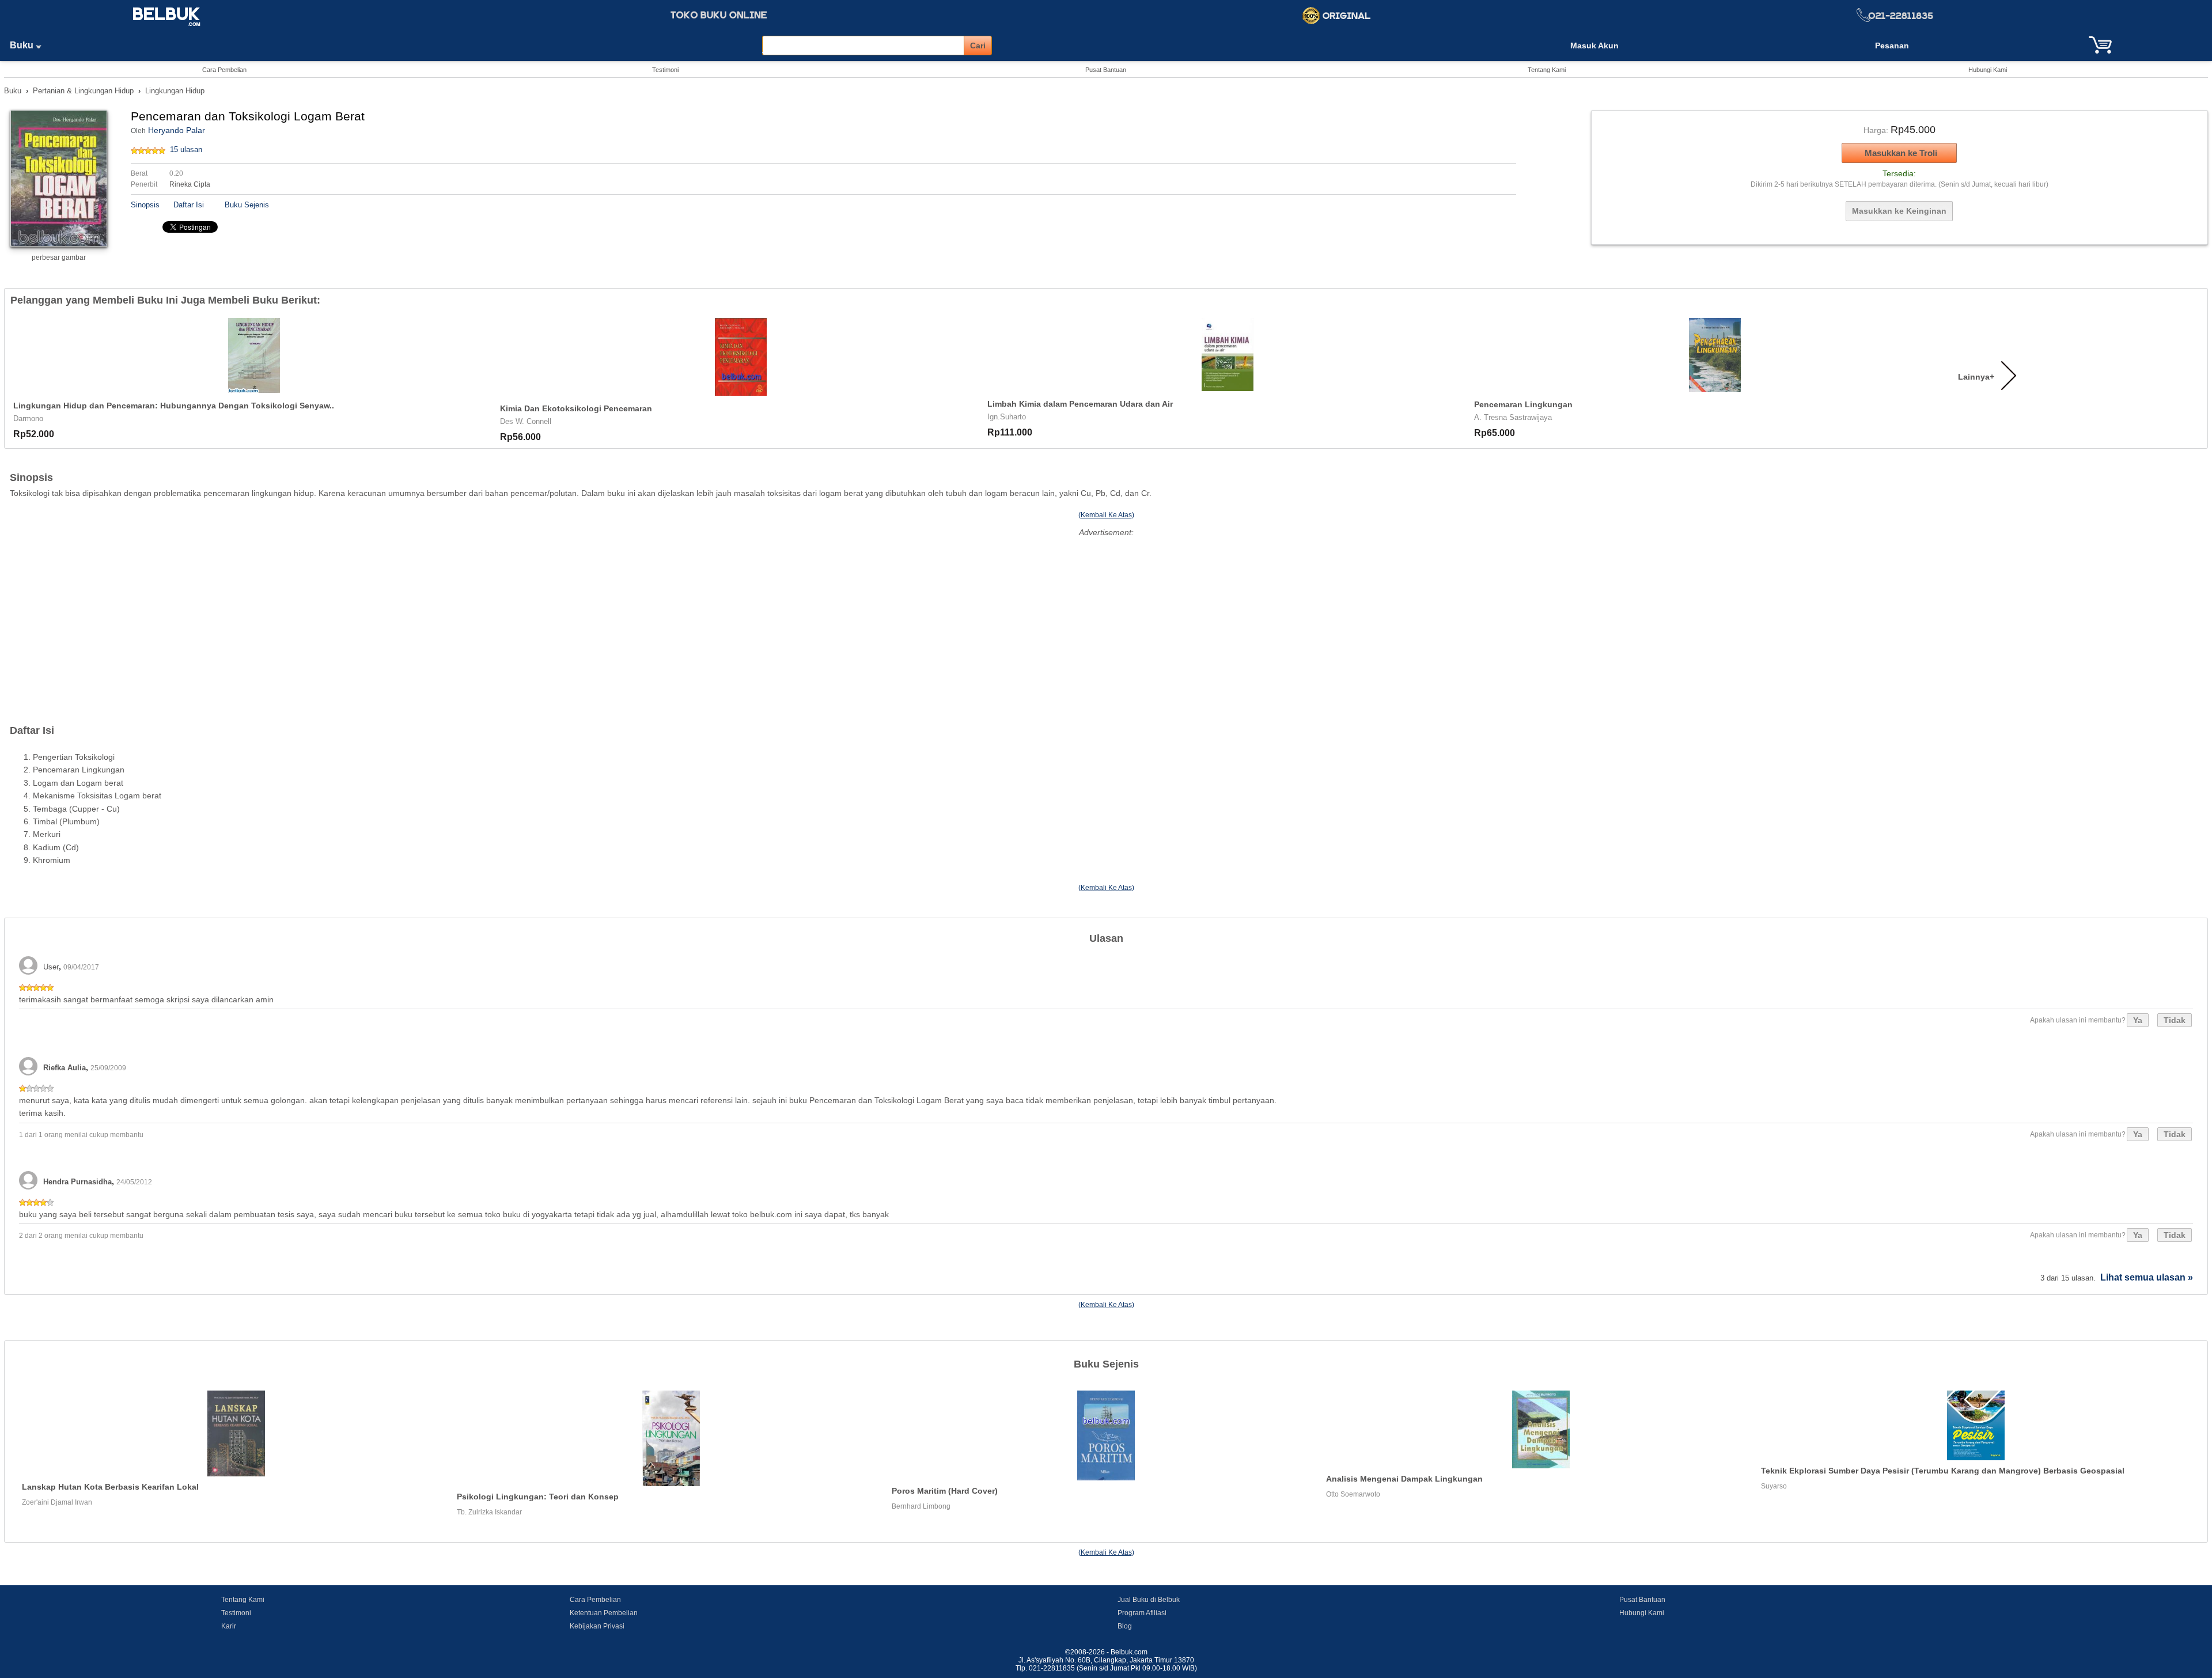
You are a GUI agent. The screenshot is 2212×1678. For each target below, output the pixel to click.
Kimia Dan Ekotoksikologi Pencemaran (576, 408)
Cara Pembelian (224, 70)
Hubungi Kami (1988, 70)
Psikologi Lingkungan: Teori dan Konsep (538, 1497)
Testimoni (665, 70)
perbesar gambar (59, 257)
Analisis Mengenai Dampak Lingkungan (1404, 1479)
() (1106, 515)
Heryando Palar (177, 130)
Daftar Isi (189, 205)
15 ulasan (186, 149)
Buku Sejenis (247, 205)
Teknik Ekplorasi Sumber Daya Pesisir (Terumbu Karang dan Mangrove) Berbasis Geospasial (1943, 1471)
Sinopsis (145, 205)
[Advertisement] (1106, 621)
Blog (1125, 1626)
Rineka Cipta (190, 184)
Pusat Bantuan (1106, 70)
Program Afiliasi (1142, 1613)
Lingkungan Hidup (175, 91)
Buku (23, 45)
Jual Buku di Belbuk (1149, 1600)
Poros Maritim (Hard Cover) (945, 1491)
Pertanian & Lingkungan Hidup (83, 91)
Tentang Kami (1547, 70)
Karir (229, 1626)
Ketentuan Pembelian (604, 1613)
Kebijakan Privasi (597, 1626)
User (51, 967)
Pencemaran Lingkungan (1523, 404)
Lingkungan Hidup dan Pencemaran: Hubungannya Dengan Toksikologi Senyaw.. (174, 406)
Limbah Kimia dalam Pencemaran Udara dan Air (1080, 404)
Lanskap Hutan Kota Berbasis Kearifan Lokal (110, 1487)
